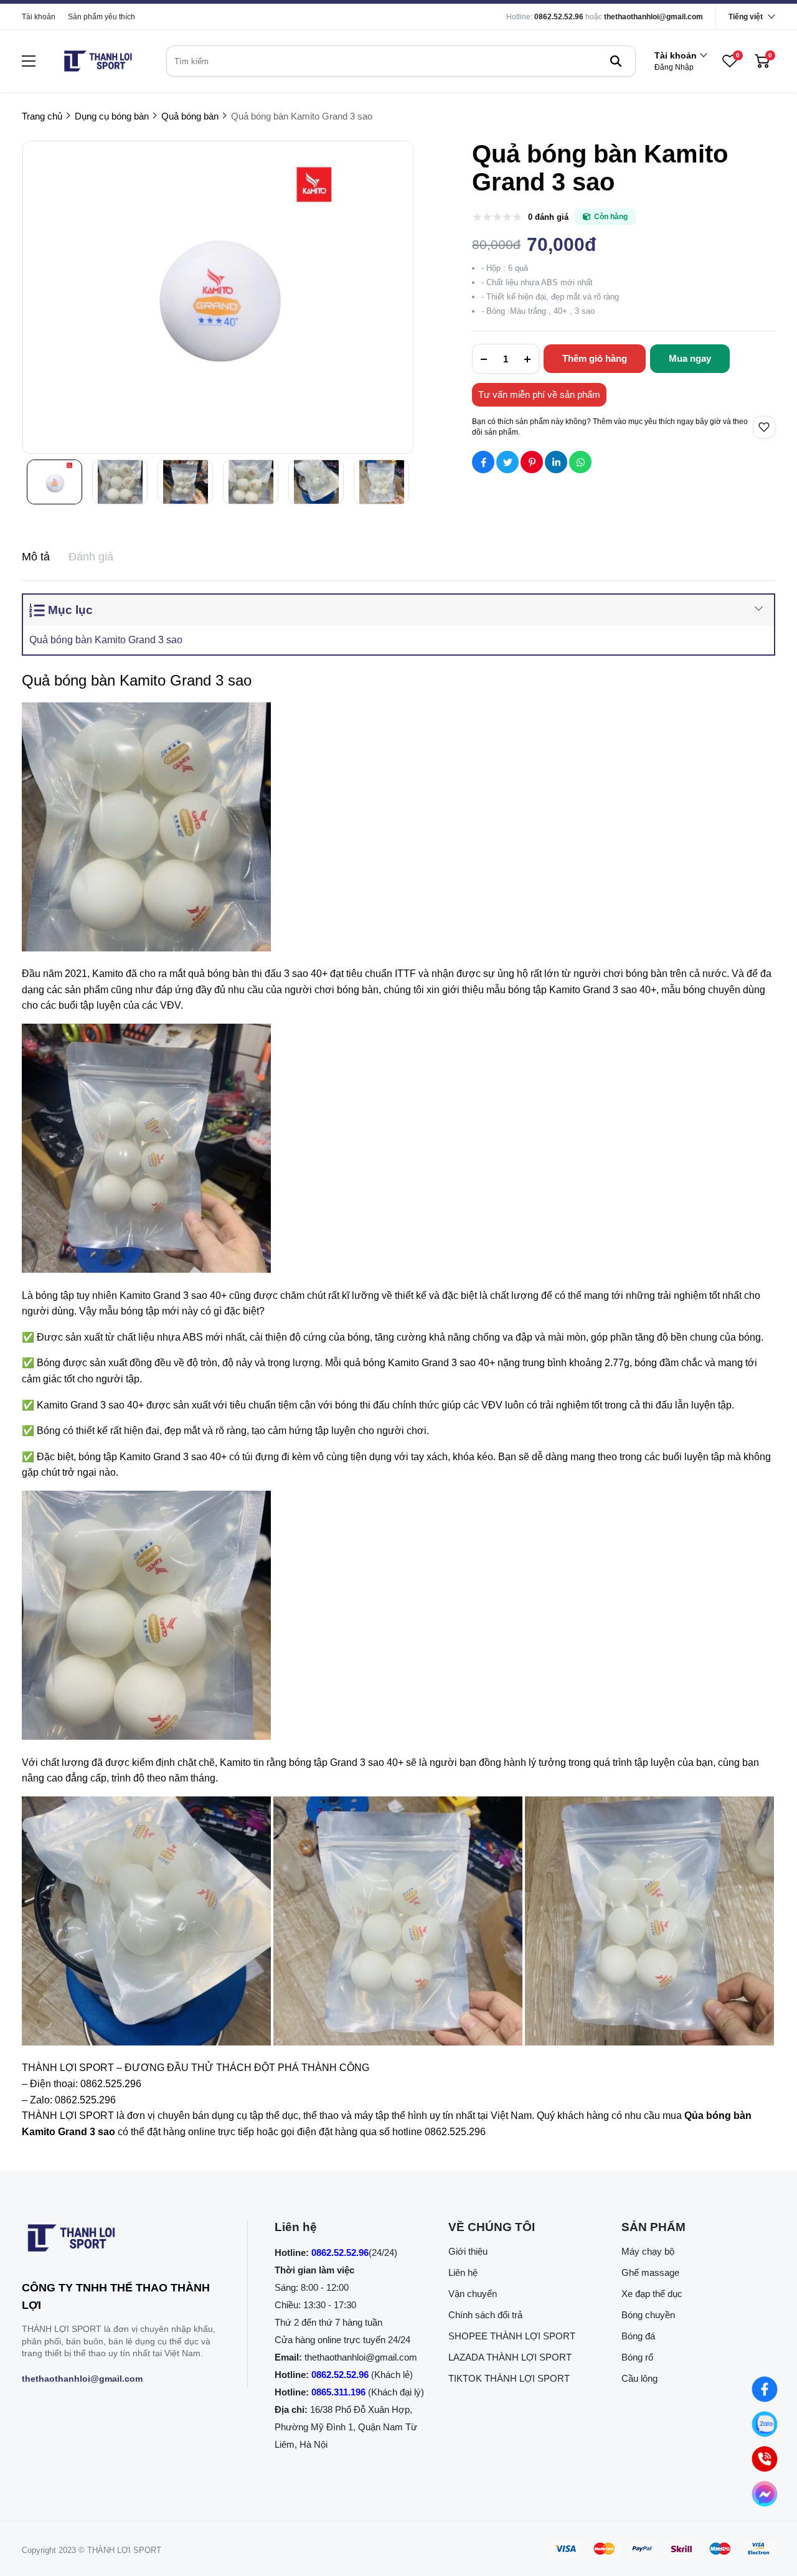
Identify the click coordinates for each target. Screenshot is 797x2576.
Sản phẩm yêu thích (101, 17)
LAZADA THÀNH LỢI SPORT (510, 2357)
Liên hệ (463, 2272)
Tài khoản (39, 17)
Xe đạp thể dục (652, 2294)
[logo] (98, 61)
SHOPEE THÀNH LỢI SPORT (512, 2336)
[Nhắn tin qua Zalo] (764, 2424)
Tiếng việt (746, 17)
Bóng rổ (637, 2357)
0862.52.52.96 (559, 17)
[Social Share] (483, 462)
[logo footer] (121, 2240)
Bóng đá (638, 2336)
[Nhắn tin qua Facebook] (764, 2389)
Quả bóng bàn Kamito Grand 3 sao (106, 640)
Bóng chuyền (648, 2315)
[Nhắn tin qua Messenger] (764, 2493)
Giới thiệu (468, 2251)
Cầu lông (639, 2378)
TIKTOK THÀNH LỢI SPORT (509, 2378)
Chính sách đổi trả (485, 2315)
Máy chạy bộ (648, 2251)
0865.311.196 (338, 2392)
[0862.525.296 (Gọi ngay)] (764, 2459)
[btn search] (616, 61)
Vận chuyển (473, 2294)
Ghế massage (650, 2272)
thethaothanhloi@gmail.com (653, 17)
